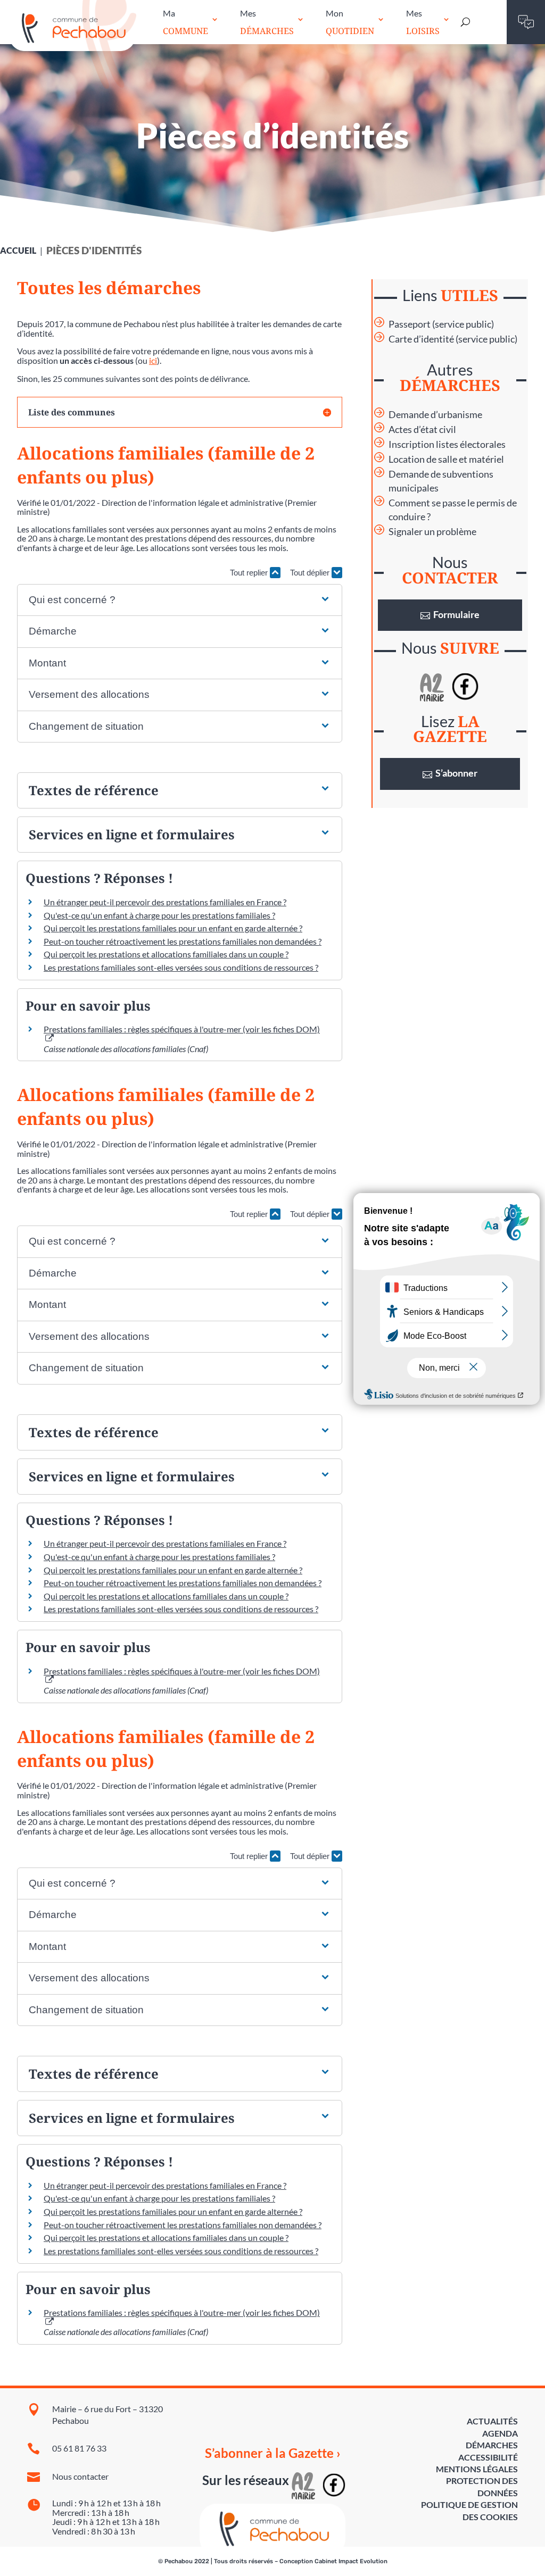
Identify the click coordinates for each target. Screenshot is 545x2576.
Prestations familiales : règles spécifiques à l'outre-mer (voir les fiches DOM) (182, 1671)
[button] (180, 600)
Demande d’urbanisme (435, 415)
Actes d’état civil (422, 430)
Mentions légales (477, 2469)
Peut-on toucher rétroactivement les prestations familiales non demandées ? (183, 941)
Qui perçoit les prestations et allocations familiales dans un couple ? (166, 954)
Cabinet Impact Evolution (351, 2561)
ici (153, 360)
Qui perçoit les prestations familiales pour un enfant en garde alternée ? (173, 928)
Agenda (500, 2433)
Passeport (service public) (441, 324)
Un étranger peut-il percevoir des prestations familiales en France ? (165, 902)
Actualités (492, 2421)
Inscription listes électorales (447, 444)
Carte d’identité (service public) (453, 339)
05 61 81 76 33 (79, 2448)
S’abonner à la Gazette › (273, 2453)
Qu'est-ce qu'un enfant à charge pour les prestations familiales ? (159, 915)
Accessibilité (488, 2457)
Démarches (492, 2445)
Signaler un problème (432, 532)
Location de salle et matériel (446, 459)
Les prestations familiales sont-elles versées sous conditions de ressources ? (181, 967)
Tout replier (250, 573)
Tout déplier (311, 573)
